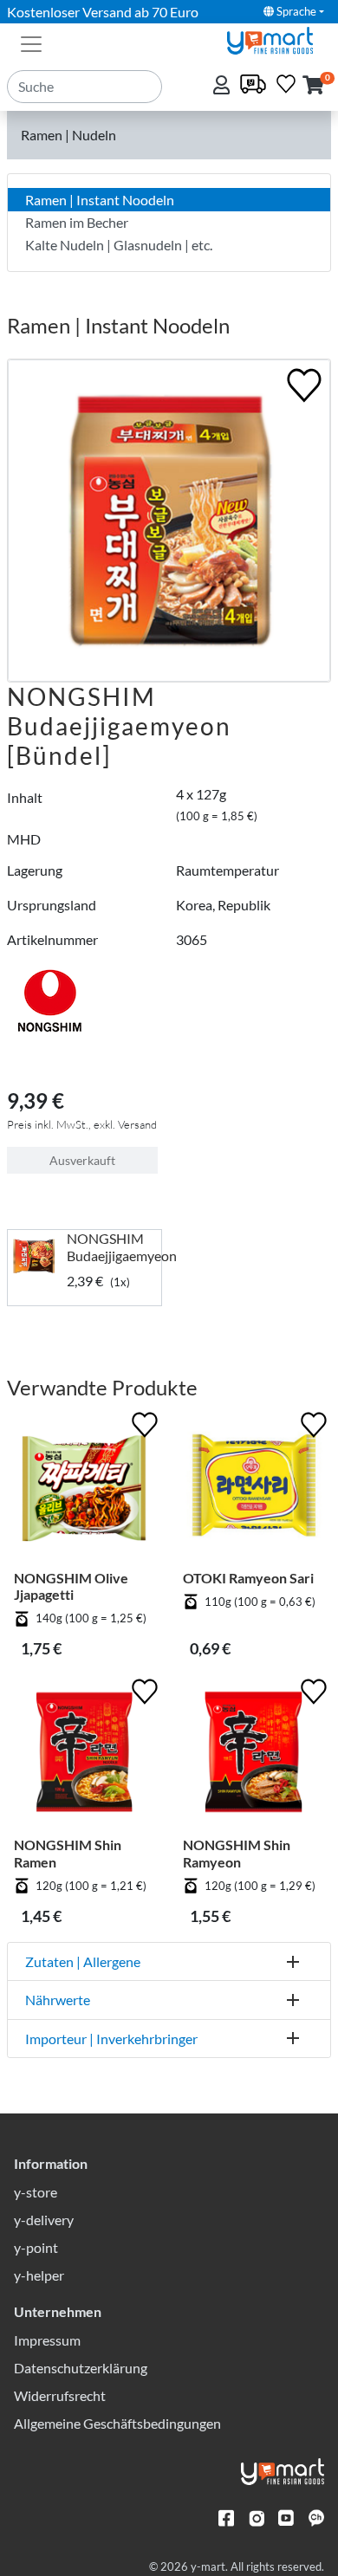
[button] (313, 86)
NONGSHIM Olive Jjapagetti (71, 1586)
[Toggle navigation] (31, 42)
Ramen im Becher (77, 222)
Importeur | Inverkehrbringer (111, 2039)
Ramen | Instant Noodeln (100, 200)
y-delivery (44, 2220)
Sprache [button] (295, 11)
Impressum (47, 2340)
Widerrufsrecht (60, 2395)
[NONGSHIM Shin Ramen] (84, 1755)
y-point (36, 2247)
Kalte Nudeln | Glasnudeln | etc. (119, 245)
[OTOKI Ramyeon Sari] (253, 1489)
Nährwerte (58, 2000)
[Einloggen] (223, 86)
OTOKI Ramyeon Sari (248, 1578)
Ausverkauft (82, 1160)
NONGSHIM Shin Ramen (68, 1853)
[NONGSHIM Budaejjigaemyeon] (37, 1256)
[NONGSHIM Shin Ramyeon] (253, 1755)
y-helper (39, 2275)
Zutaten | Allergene (83, 1961)
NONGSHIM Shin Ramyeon (237, 1853)
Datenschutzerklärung (81, 2368)
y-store (36, 2192)
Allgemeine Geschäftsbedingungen (117, 2423)
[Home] (277, 39)
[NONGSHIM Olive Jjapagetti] (84, 1489)
